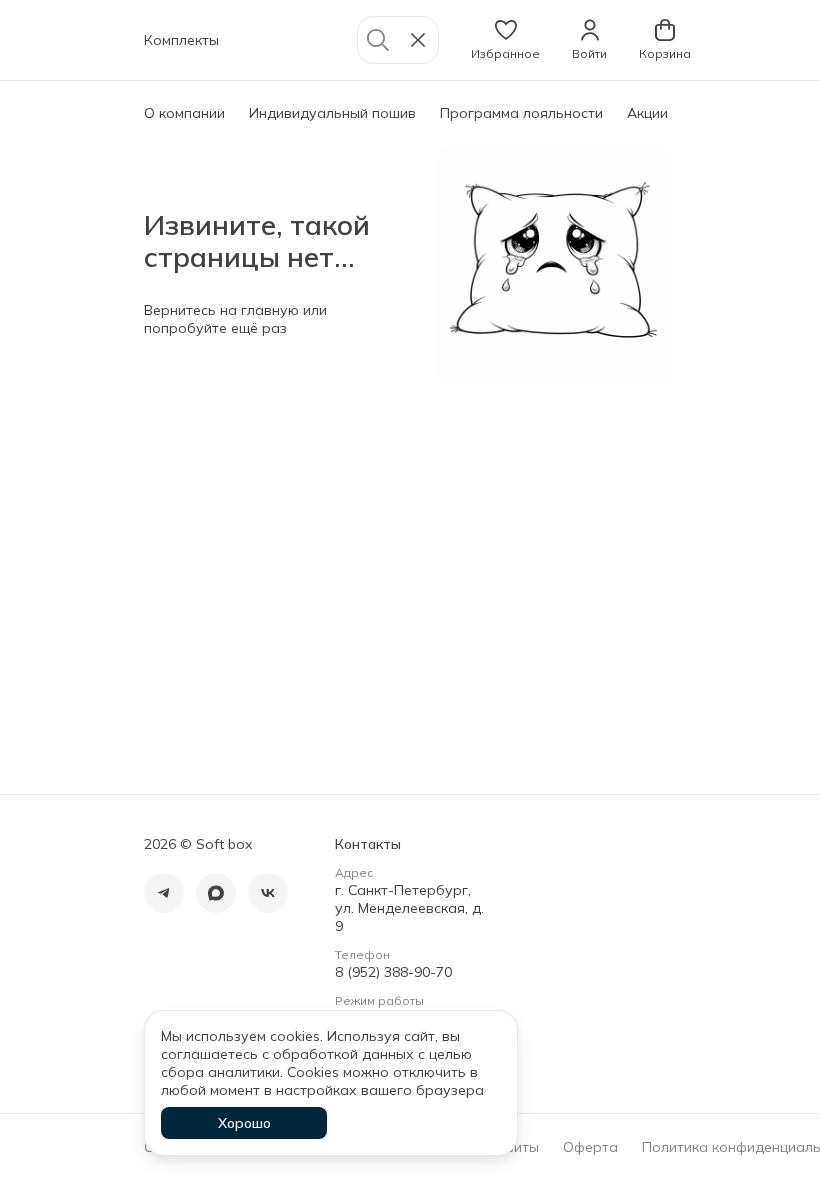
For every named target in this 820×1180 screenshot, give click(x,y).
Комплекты (181, 40)
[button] (505, 40)
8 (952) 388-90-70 (393, 972)
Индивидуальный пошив (332, 113)
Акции (647, 113)
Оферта (590, 1147)
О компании (184, 113)
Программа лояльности (521, 113)
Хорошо (244, 1123)
